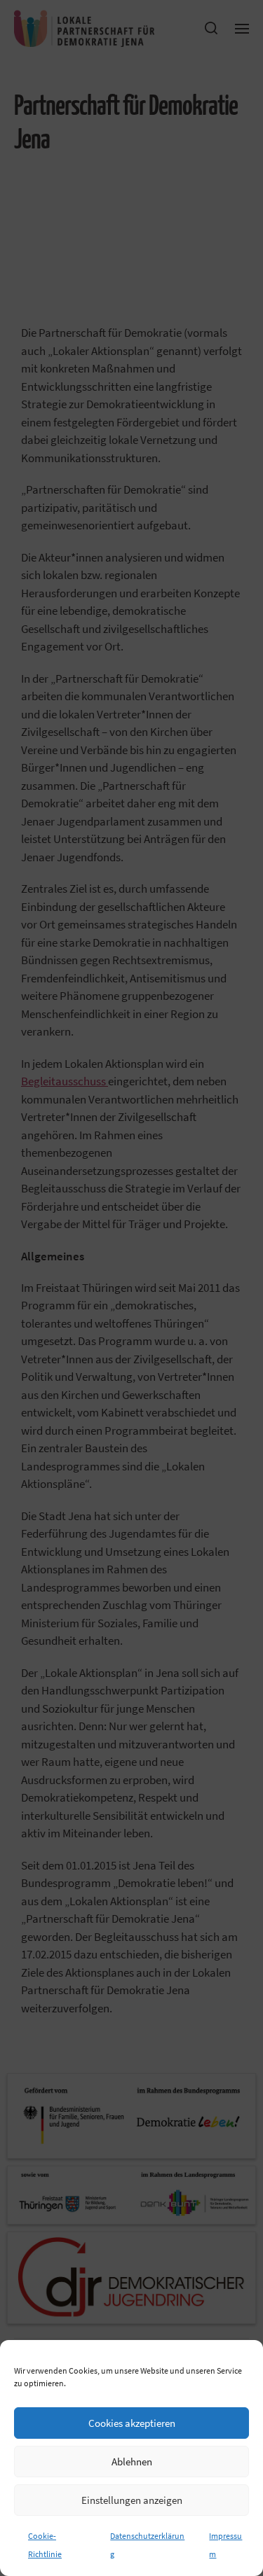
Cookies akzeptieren (132, 2423)
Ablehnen (132, 2462)
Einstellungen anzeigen (132, 2500)
